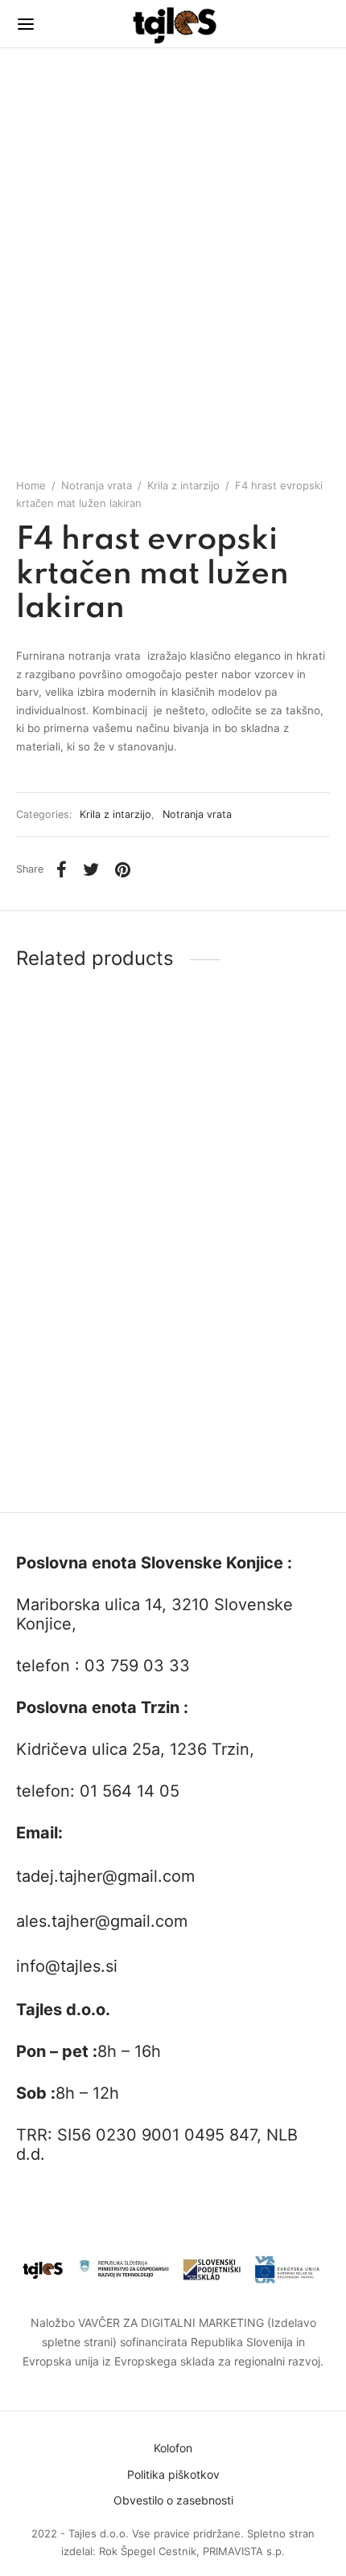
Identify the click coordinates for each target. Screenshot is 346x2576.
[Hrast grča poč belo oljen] (255, 1136)
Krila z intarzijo (183, 485)
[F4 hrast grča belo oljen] (92, 1136)
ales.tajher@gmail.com (102, 1921)
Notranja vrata (97, 485)
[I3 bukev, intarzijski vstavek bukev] (255, 1365)
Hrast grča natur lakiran (78, 1471)
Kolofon (173, 2448)
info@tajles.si (67, 1966)
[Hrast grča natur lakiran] (92, 1365)
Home (31, 485)
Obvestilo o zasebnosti (173, 2500)
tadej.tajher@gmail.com (105, 1876)
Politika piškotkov (173, 2474)
